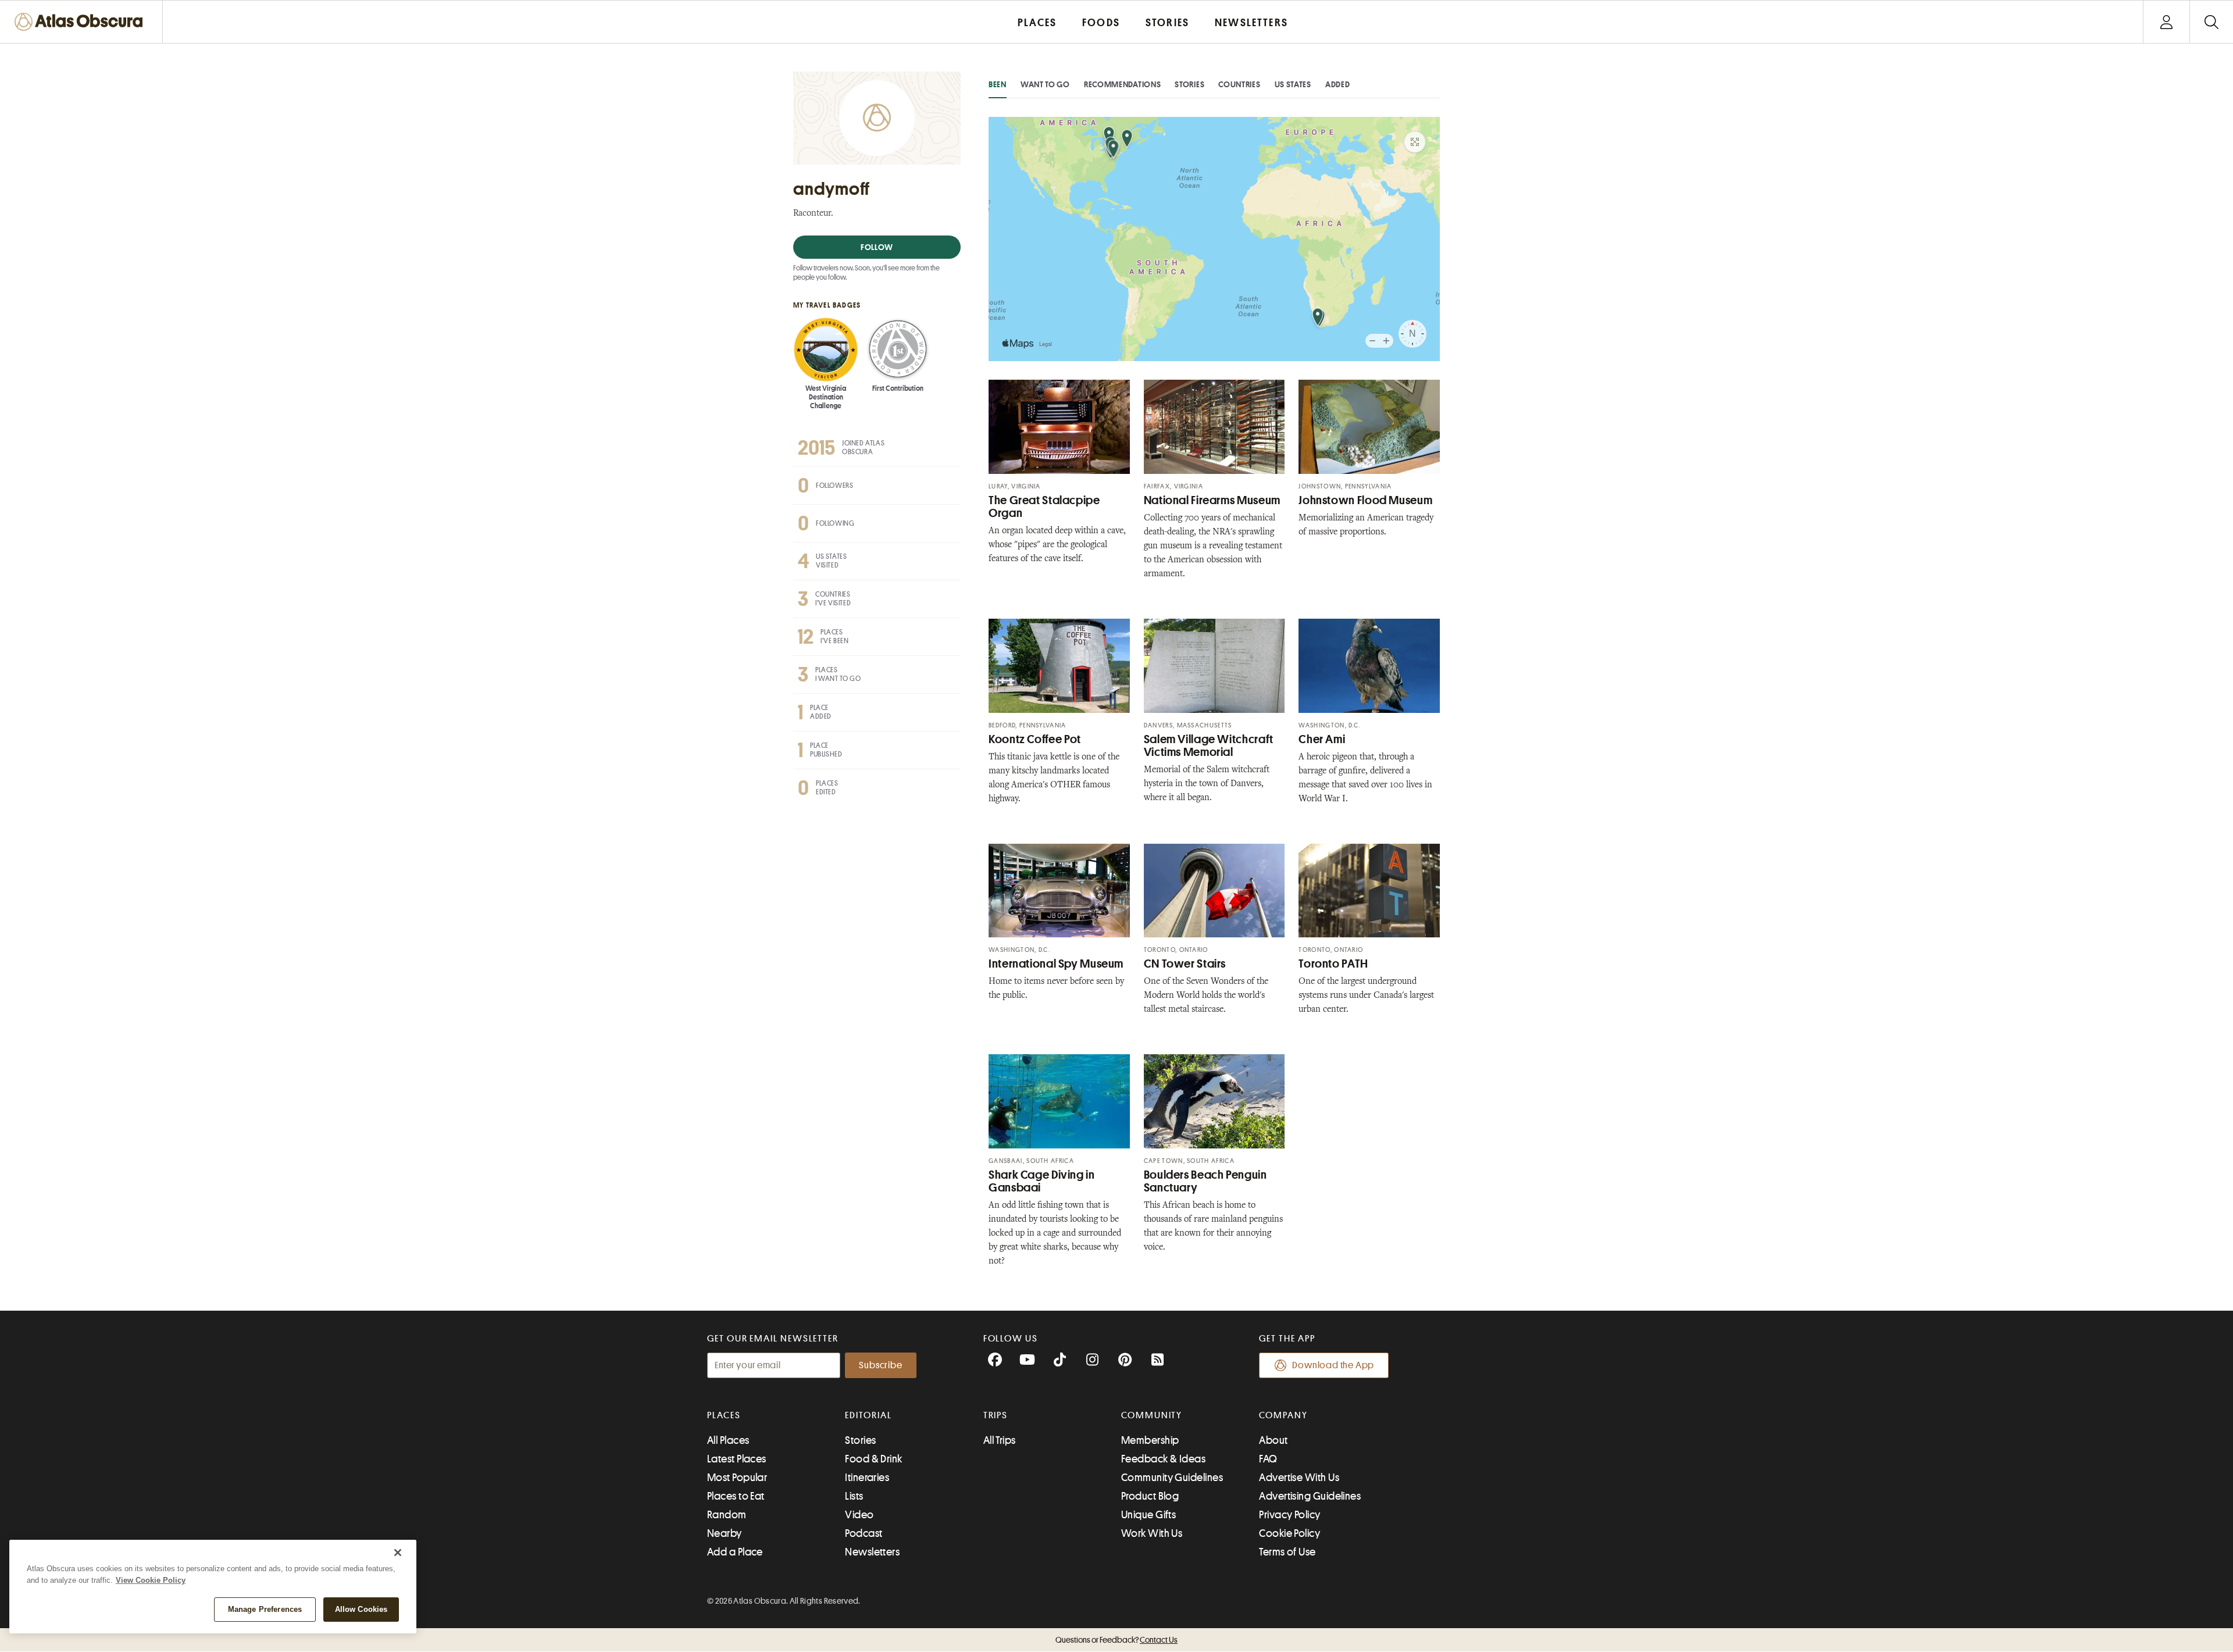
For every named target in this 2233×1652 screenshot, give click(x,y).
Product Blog (1150, 1496)
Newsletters (872, 1552)
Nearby (725, 1533)
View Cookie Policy (151, 1580)
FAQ (1268, 1459)
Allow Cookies (361, 1609)
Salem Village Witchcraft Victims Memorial (1209, 746)
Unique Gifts (1148, 1515)
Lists (854, 1496)
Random (727, 1515)
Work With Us (1152, 1533)
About (1273, 1440)
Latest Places (737, 1459)
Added (1338, 84)
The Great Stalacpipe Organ (1044, 507)
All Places (728, 1440)
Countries (1239, 84)
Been (998, 84)
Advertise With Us (1299, 1478)
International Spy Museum (1056, 964)
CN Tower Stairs (1185, 964)
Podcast (864, 1533)
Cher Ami (1322, 739)
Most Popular (737, 1478)
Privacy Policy (1289, 1515)
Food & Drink (873, 1459)
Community (1152, 1415)
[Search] (2211, 22)
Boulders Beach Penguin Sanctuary (1205, 1181)
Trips (996, 1415)
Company (1283, 1415)
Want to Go (1045, 84)
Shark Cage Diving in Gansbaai (1042, 1181)
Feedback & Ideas (1163, 1459)
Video (859, 1515)
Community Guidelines (1172, 1478)
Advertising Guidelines (1310, 1496)
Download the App (1333, 1365)
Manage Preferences (265, 1609)
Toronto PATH (1333, 964)
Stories (1189, 84)
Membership (1150, 1440)
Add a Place (735, 1552)
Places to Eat (736, 1496)
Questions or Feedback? (1116, 1640)
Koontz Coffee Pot (1035, 739)
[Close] (398, 1553)
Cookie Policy (1289, 1533)
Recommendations (1123, 84)
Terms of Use (1287, 1552)
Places (724, 1415)
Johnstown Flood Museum (1365, 500)
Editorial (868, 1415)
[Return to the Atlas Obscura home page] (81, 22)
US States (1293, 84)
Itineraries (867, 1478)
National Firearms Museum (1212, 500)
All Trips (1000, 1440)
